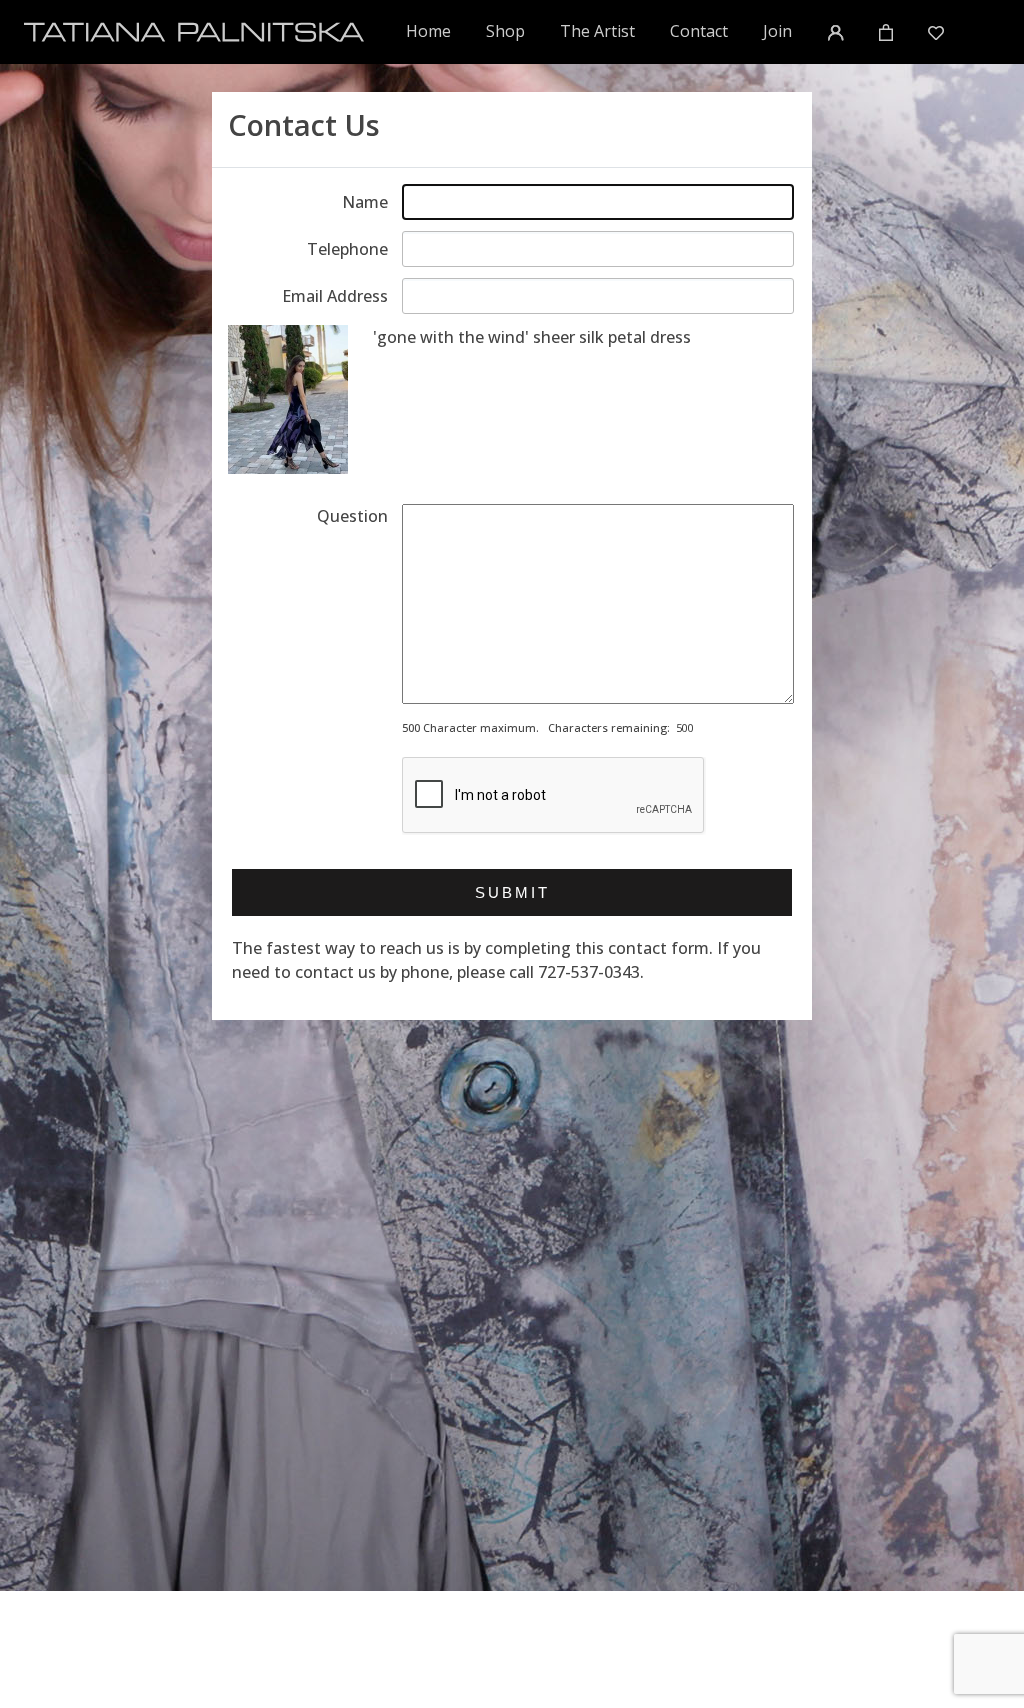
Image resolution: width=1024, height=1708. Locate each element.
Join (777, 31)
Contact (699, 31)
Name (365, 202)
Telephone (347, 249)
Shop (505, 31)
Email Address (335, 296)
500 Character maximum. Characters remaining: (536, 727)
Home (429, 30)
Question (352, 516)
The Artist (597, 31)
